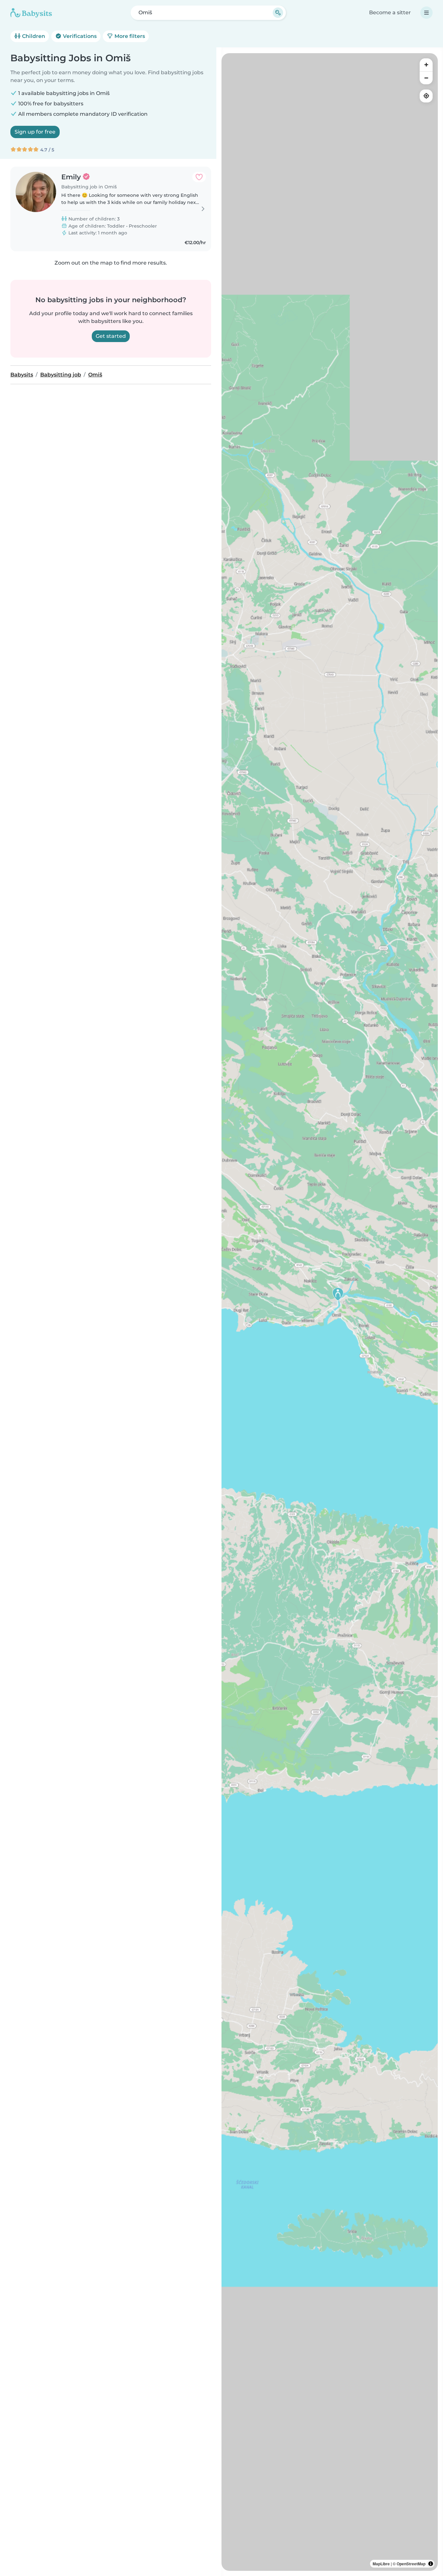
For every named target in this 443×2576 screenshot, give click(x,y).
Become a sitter (390, 12)
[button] (338, 1294)
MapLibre (381, 2564)
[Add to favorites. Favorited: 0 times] (199, 177)
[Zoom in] (426, 65)
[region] (330, 1312)
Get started (111, 336)
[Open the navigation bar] (426, 13)
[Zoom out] (426, 78)
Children (33, 36)
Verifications (79, 36)
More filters (129, 36)
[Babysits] (31, 13)
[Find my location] (426, 96)
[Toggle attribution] (431, 2564)
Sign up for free (35, 132)
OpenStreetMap (411, 2564)
